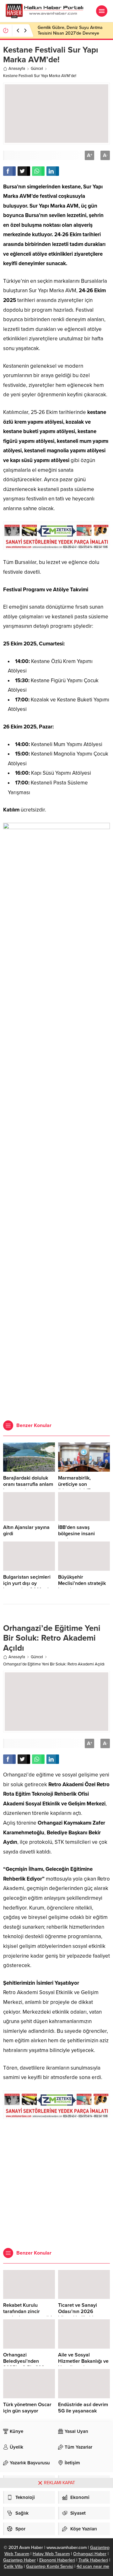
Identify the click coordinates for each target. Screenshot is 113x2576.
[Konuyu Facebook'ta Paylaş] (9, 171)
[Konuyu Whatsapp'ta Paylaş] (38, 171)
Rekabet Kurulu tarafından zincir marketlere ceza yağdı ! (28, 2315)
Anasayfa (17, 69)
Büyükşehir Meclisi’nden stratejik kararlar (82, 1583)
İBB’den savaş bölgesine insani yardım (76, 1534)
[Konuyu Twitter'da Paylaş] (24, 171)
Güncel (37, 69)
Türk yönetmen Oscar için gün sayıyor (27, 2408)
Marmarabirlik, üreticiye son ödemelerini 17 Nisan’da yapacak (78, 1487)
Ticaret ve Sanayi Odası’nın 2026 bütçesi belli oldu (78, 2311)
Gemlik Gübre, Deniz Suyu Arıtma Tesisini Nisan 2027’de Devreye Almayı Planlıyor (70, 33)
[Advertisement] (56, 1354)
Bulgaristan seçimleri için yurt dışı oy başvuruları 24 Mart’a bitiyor (27, 1586)
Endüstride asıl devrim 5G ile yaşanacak (83, 2408)
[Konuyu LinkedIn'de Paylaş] (53, 171)
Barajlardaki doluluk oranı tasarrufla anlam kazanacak (28, 1484)
